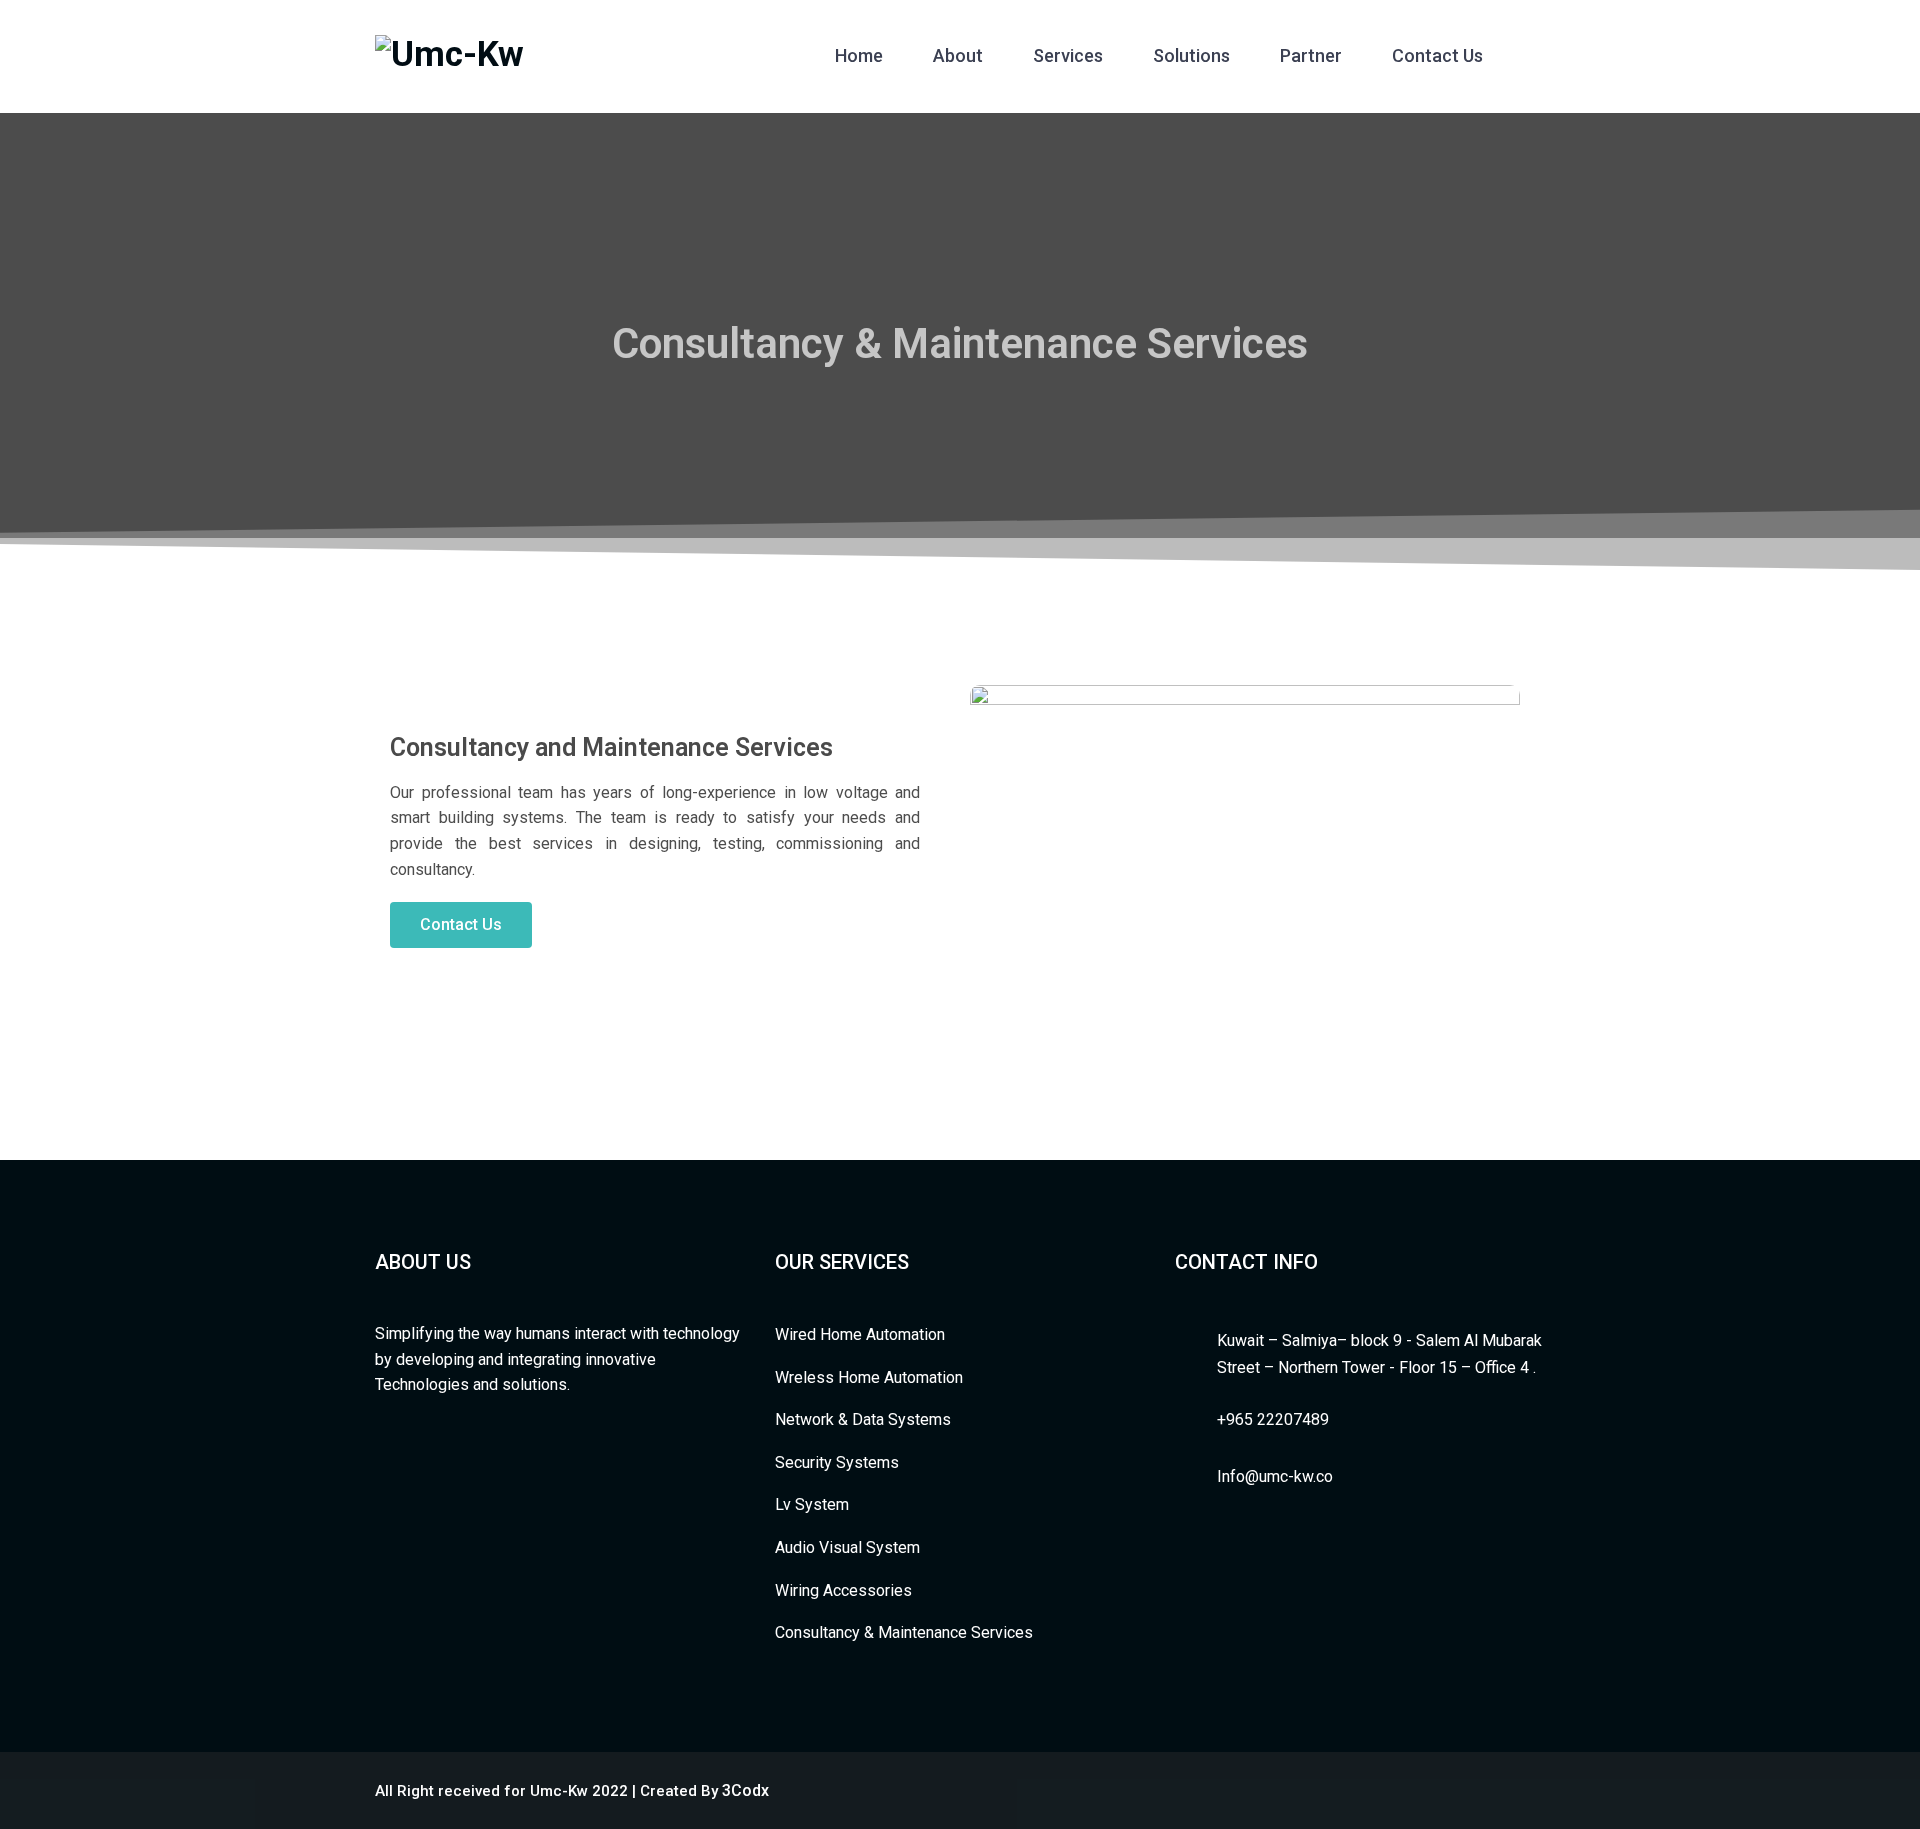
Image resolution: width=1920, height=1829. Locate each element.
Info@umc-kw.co (1275, 1476)
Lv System (812, 1504)
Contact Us (1437, 55)
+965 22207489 (1273, 1419)
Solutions (1191, 55)
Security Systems (837, 1462)
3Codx (745, 1790)
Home (859, 55)
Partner (1311, 55)
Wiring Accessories (843, 1590)
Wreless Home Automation (869, 1377)
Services (1068, 55)
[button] (461, 925)
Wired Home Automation (860, 1334)
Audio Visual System (847, 1547)
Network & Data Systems (863, 1419)
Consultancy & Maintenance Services (904, 1632)
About (958, 55)
